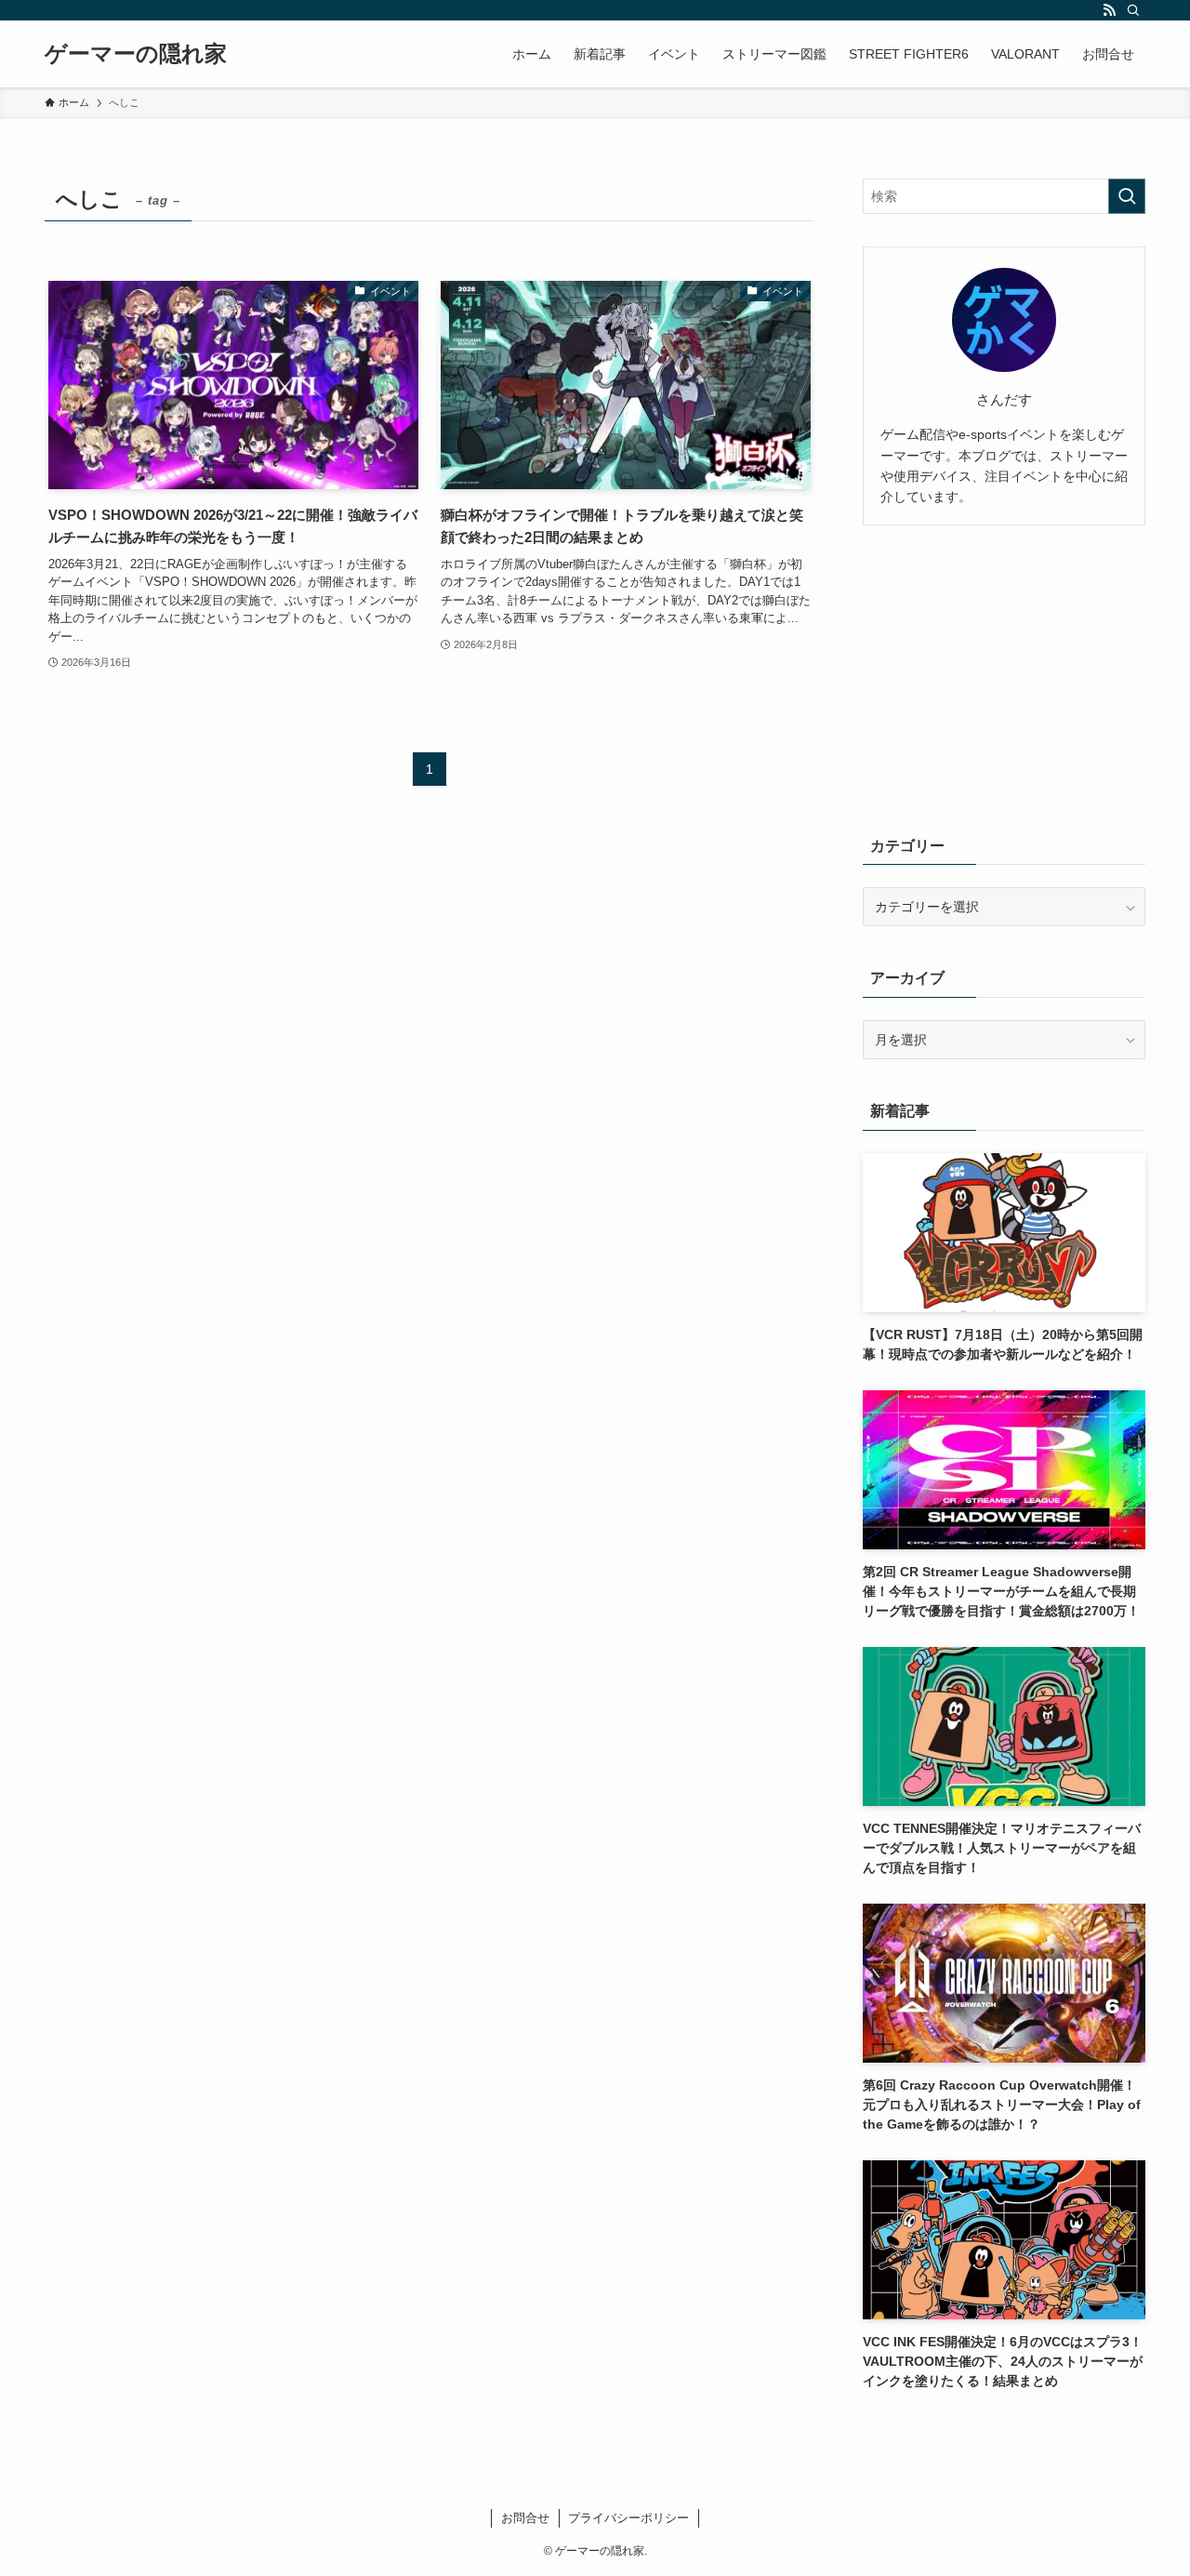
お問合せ (525, 2518)
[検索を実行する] (1127, 196)
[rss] (1109, 10)
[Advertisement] (1004, 676)
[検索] (1133, 10)
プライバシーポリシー (628, 2518)
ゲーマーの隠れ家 (136, 54)
